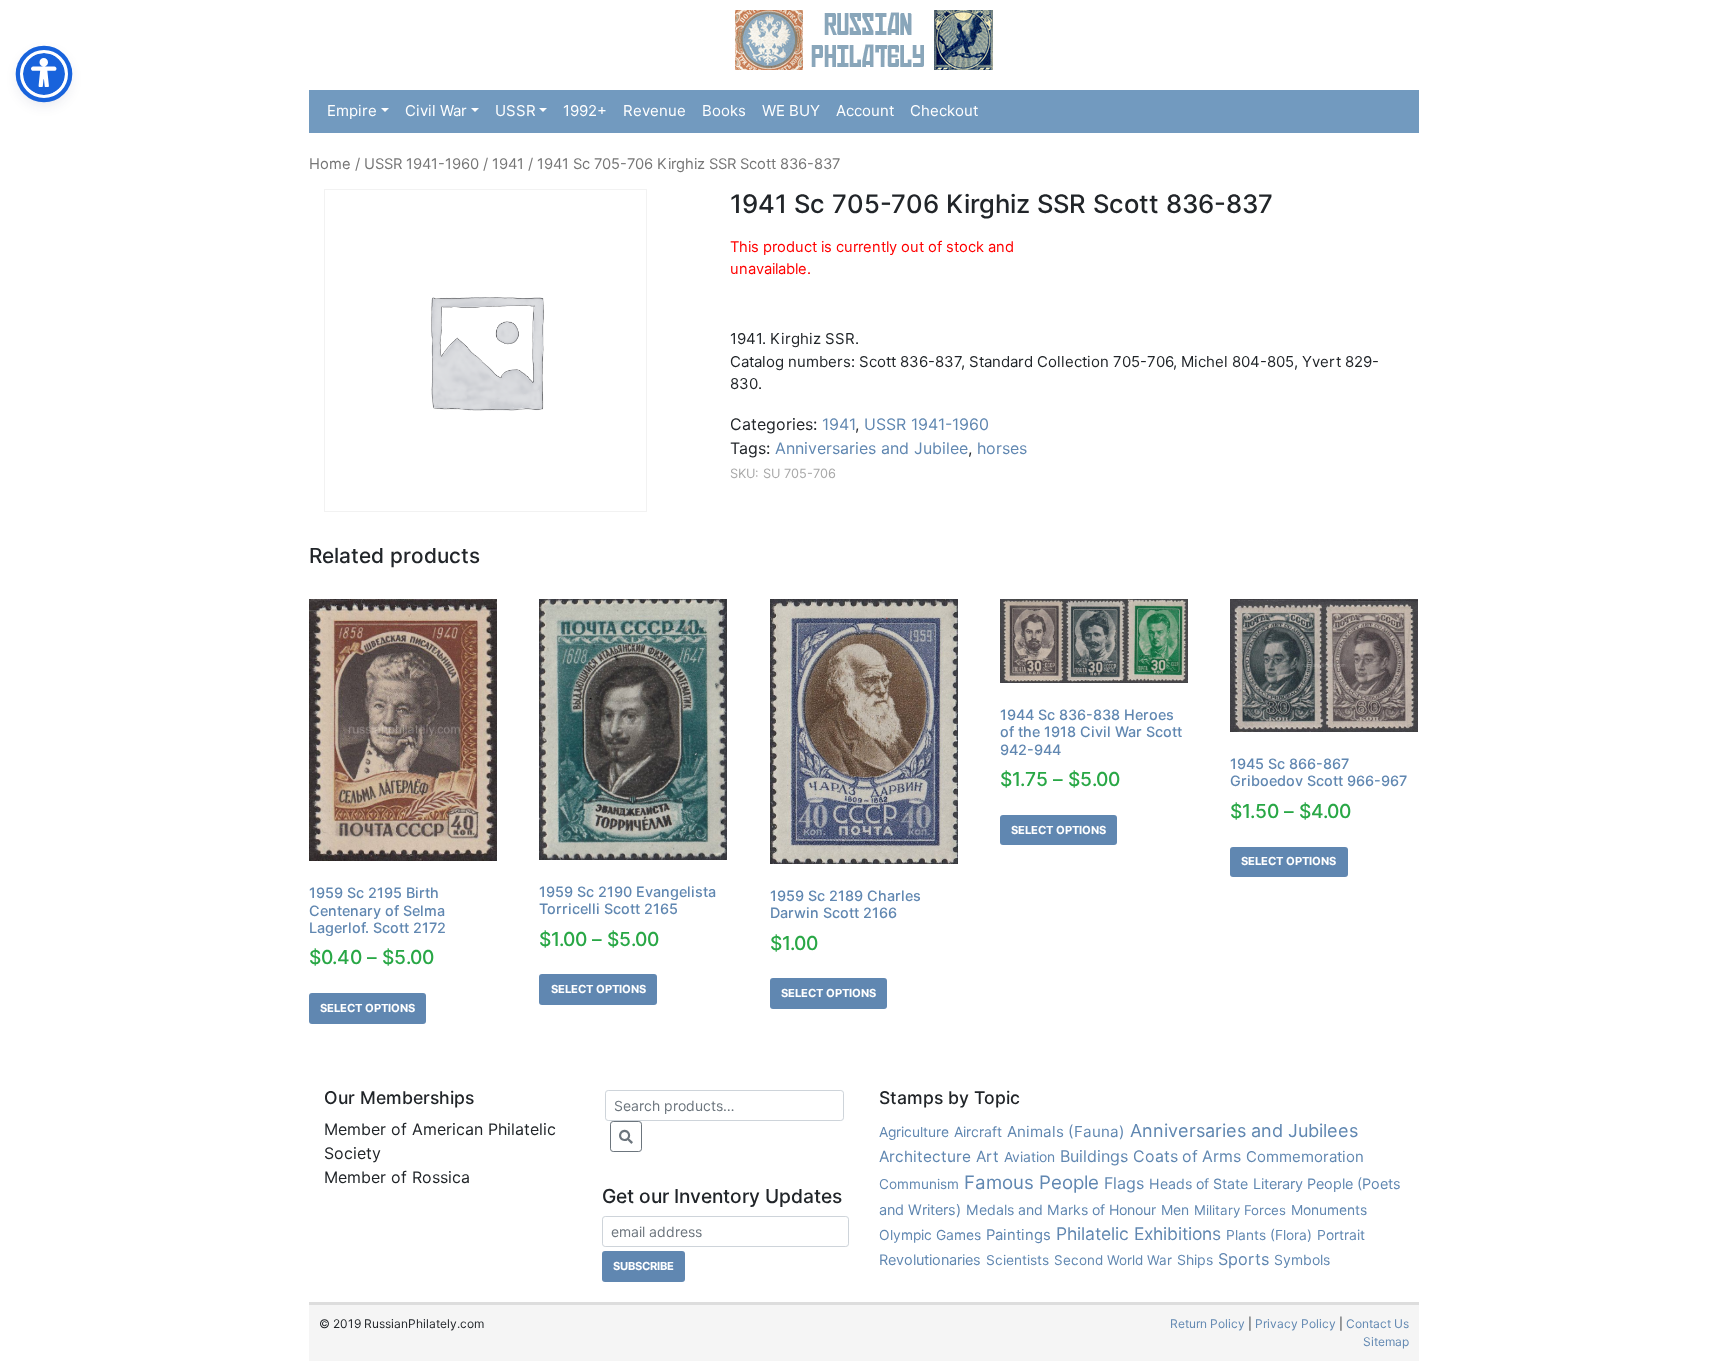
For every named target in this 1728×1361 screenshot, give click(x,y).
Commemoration (1305, 1156)
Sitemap (1386, 1341)
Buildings (1094, 1156)
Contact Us (1377, 1323)
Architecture (925, 1156)
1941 (508, 164)
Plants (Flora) (1269, 1235)
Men (1175, 1209)
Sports (1243, 1259)
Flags (1124, 1183)
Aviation (1029, 1156)
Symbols (1302, 1259)
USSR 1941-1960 (421, 164)
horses (1002, 448)
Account (865, 110)
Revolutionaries (930, 1260)
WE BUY (791, 110)
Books (724, 110)
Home (330, 164)
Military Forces (1240, 1210)
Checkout (944, 110)
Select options (367, 1008)
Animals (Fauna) (1066, 1131)
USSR (515, 110)
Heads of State (1198, 1183)
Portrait (1341, 1235)
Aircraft (978, 1131)
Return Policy (1207, 1323)
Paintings (1018, 1235)
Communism (919, 1184)
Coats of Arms (1187, 1156)
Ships (1195, 1259)
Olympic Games (930, 1235)
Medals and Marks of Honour (1061, 1209)
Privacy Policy (1295, 1323)
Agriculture (914, 1132)
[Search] (626, 1136)
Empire (352, 110)
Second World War (1113, 1260)
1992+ (585, 110)
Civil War (436, 110)
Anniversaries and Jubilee (871, 448)
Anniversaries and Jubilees (1244, 1130)
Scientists (1017, 1260)
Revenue (654, 110)
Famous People (1031, 1182)
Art (987, 1156)
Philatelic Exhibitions (1138, 1233)
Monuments (1329, 1210)
